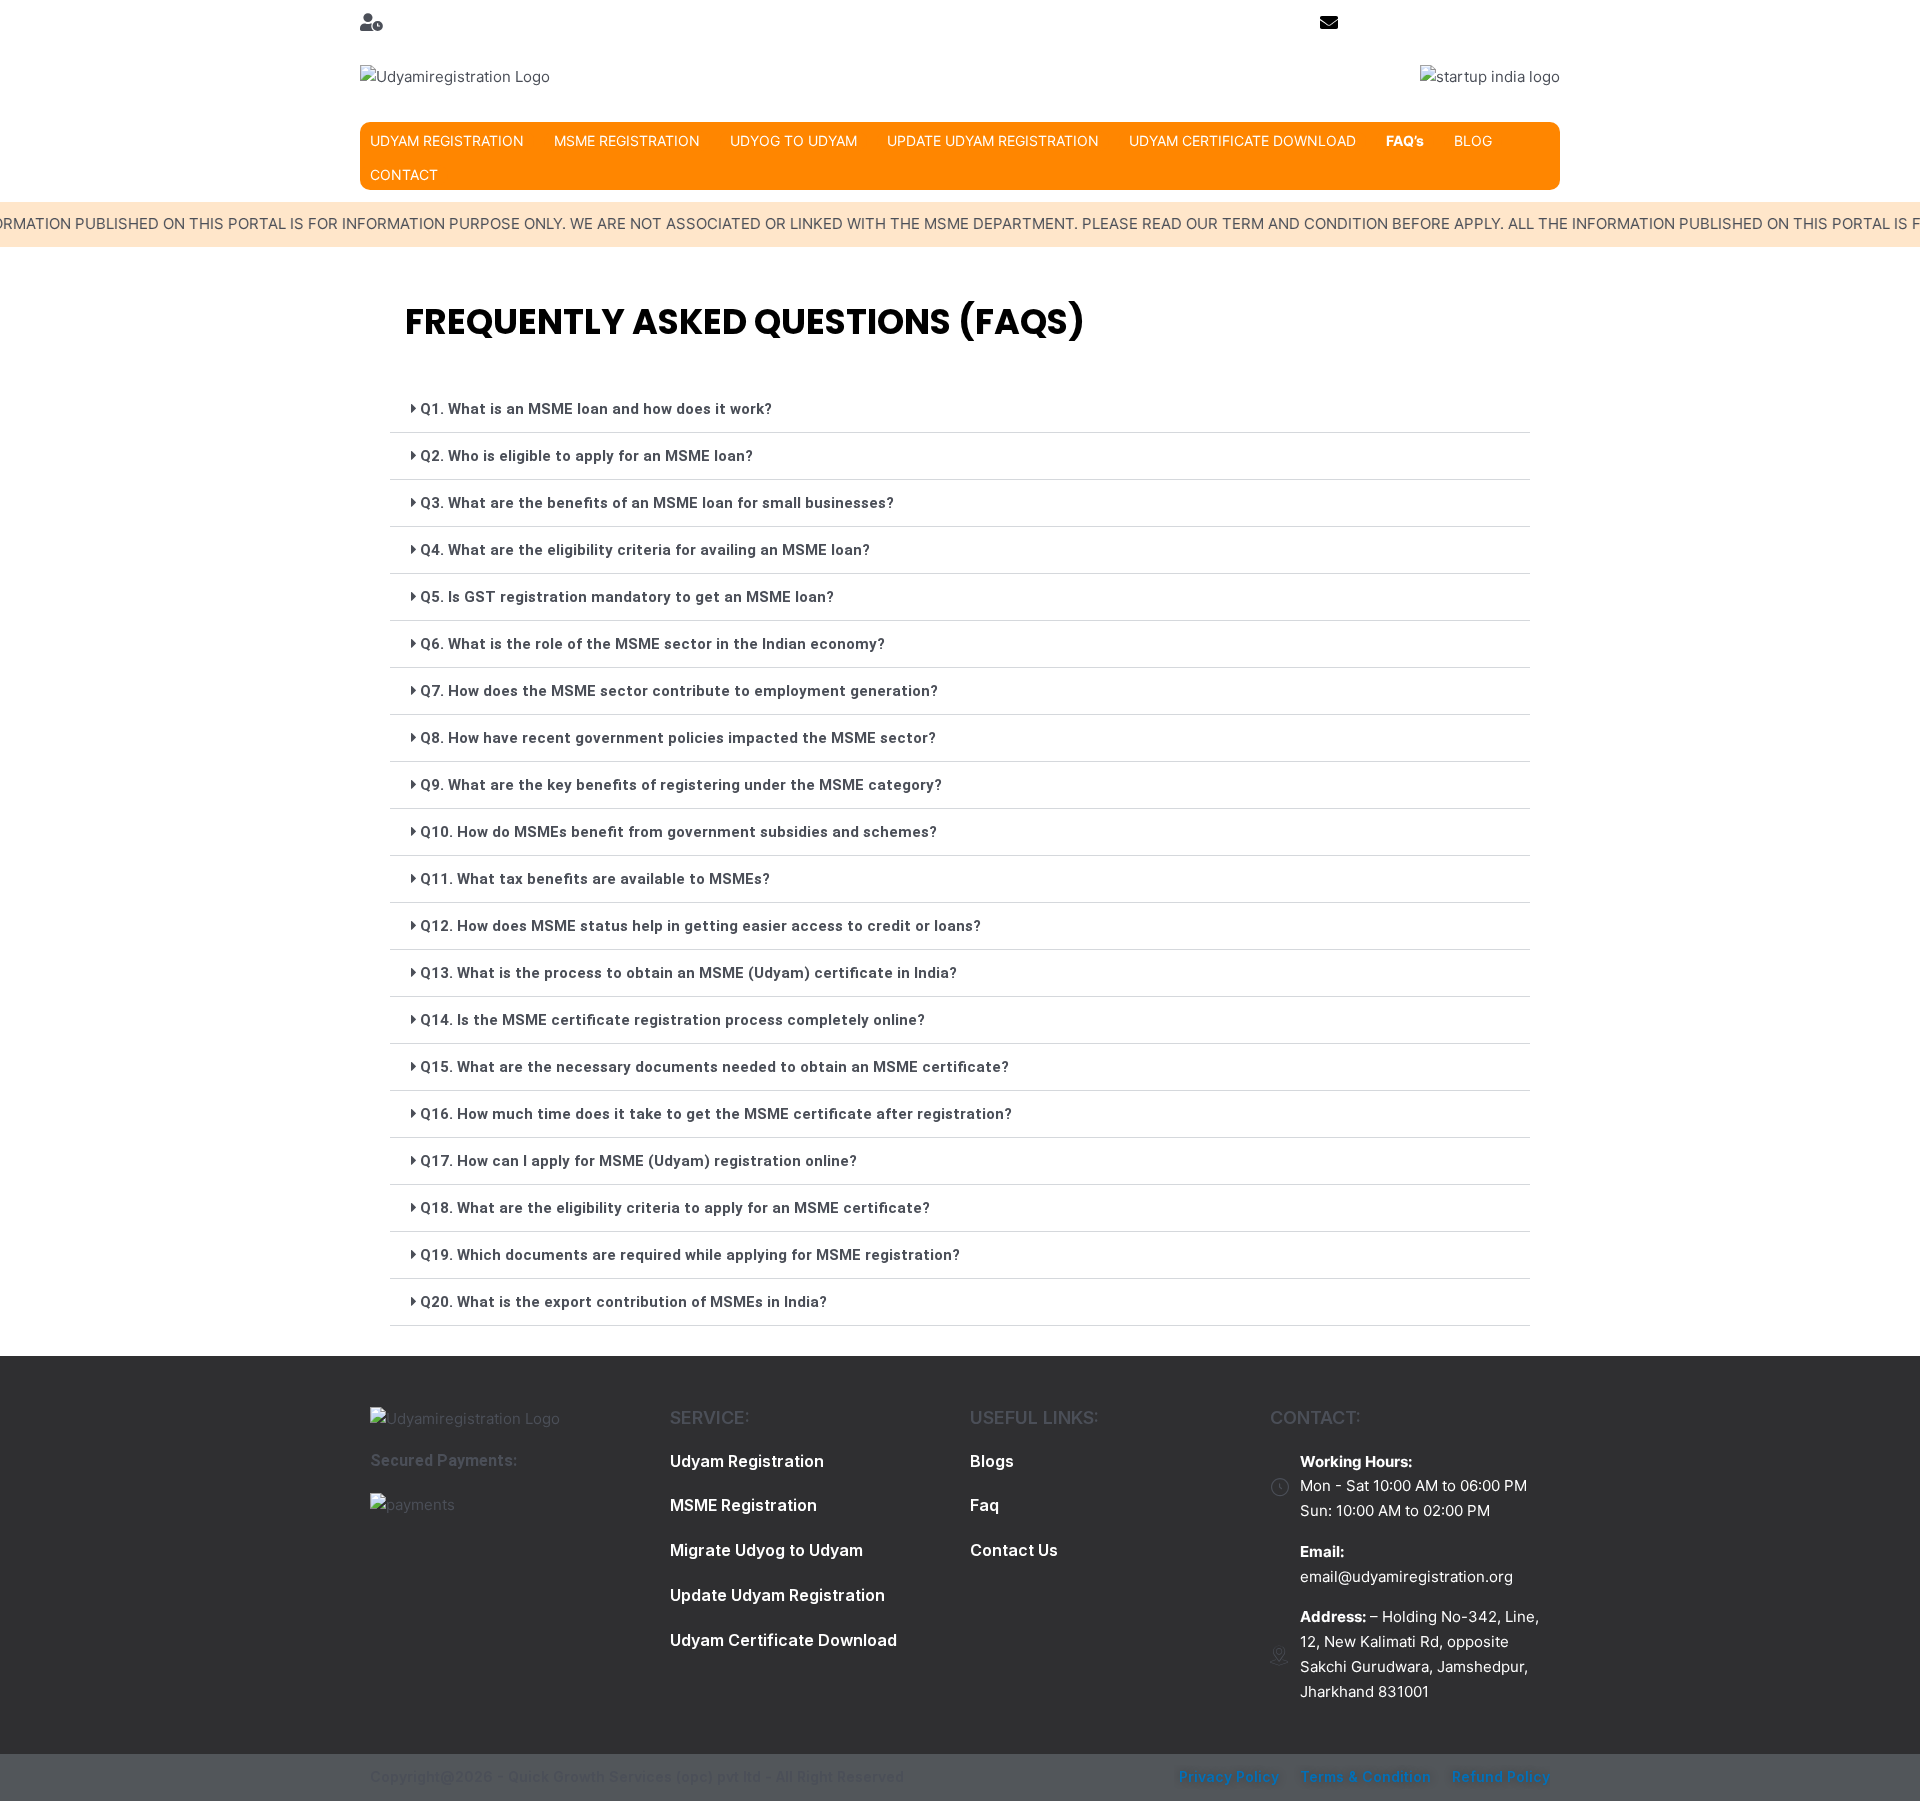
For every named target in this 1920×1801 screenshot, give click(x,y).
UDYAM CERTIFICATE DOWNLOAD (1242, 140)
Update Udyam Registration (777, 1595)
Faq (984, 1505)
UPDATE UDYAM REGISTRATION (993, 140)
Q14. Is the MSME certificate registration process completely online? (672, 1020)
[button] (960, 409)
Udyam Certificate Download (783, 1640)
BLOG (1473, 140)
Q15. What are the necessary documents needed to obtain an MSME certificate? (714, 1067)
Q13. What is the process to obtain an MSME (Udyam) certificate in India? (688, 973)
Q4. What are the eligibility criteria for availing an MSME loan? (645, 550)
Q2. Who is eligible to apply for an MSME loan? (586, 456)
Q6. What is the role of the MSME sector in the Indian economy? (652, 644)
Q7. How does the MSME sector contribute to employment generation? (679, 691)
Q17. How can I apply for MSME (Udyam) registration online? (638, 1161)
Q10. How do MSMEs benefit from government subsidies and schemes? (678, 832)
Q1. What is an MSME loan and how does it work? (596, 409)
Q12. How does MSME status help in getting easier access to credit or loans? (700, 926)
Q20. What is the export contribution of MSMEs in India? (623, 1302)
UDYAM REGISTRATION (447, 140)
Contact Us (1014, 1550)
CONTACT (404, 174)
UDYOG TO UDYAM (793, 140)
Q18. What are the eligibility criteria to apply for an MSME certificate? (675, 1208)
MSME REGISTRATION (627, 140)
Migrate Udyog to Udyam (766, 1550)
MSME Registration (743, 1505)
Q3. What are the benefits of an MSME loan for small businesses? (657, 503)
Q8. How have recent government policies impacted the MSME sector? (678, 738)
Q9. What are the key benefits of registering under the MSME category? (681, 785)
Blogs (992, 1461)
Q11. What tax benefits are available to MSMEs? (595, 879)
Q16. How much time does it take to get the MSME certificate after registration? (716, 1114)
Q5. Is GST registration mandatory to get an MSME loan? (627, 597)
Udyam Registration (747, 1461)
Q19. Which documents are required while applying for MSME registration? (690, 1255)
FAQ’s (1405, 140)
